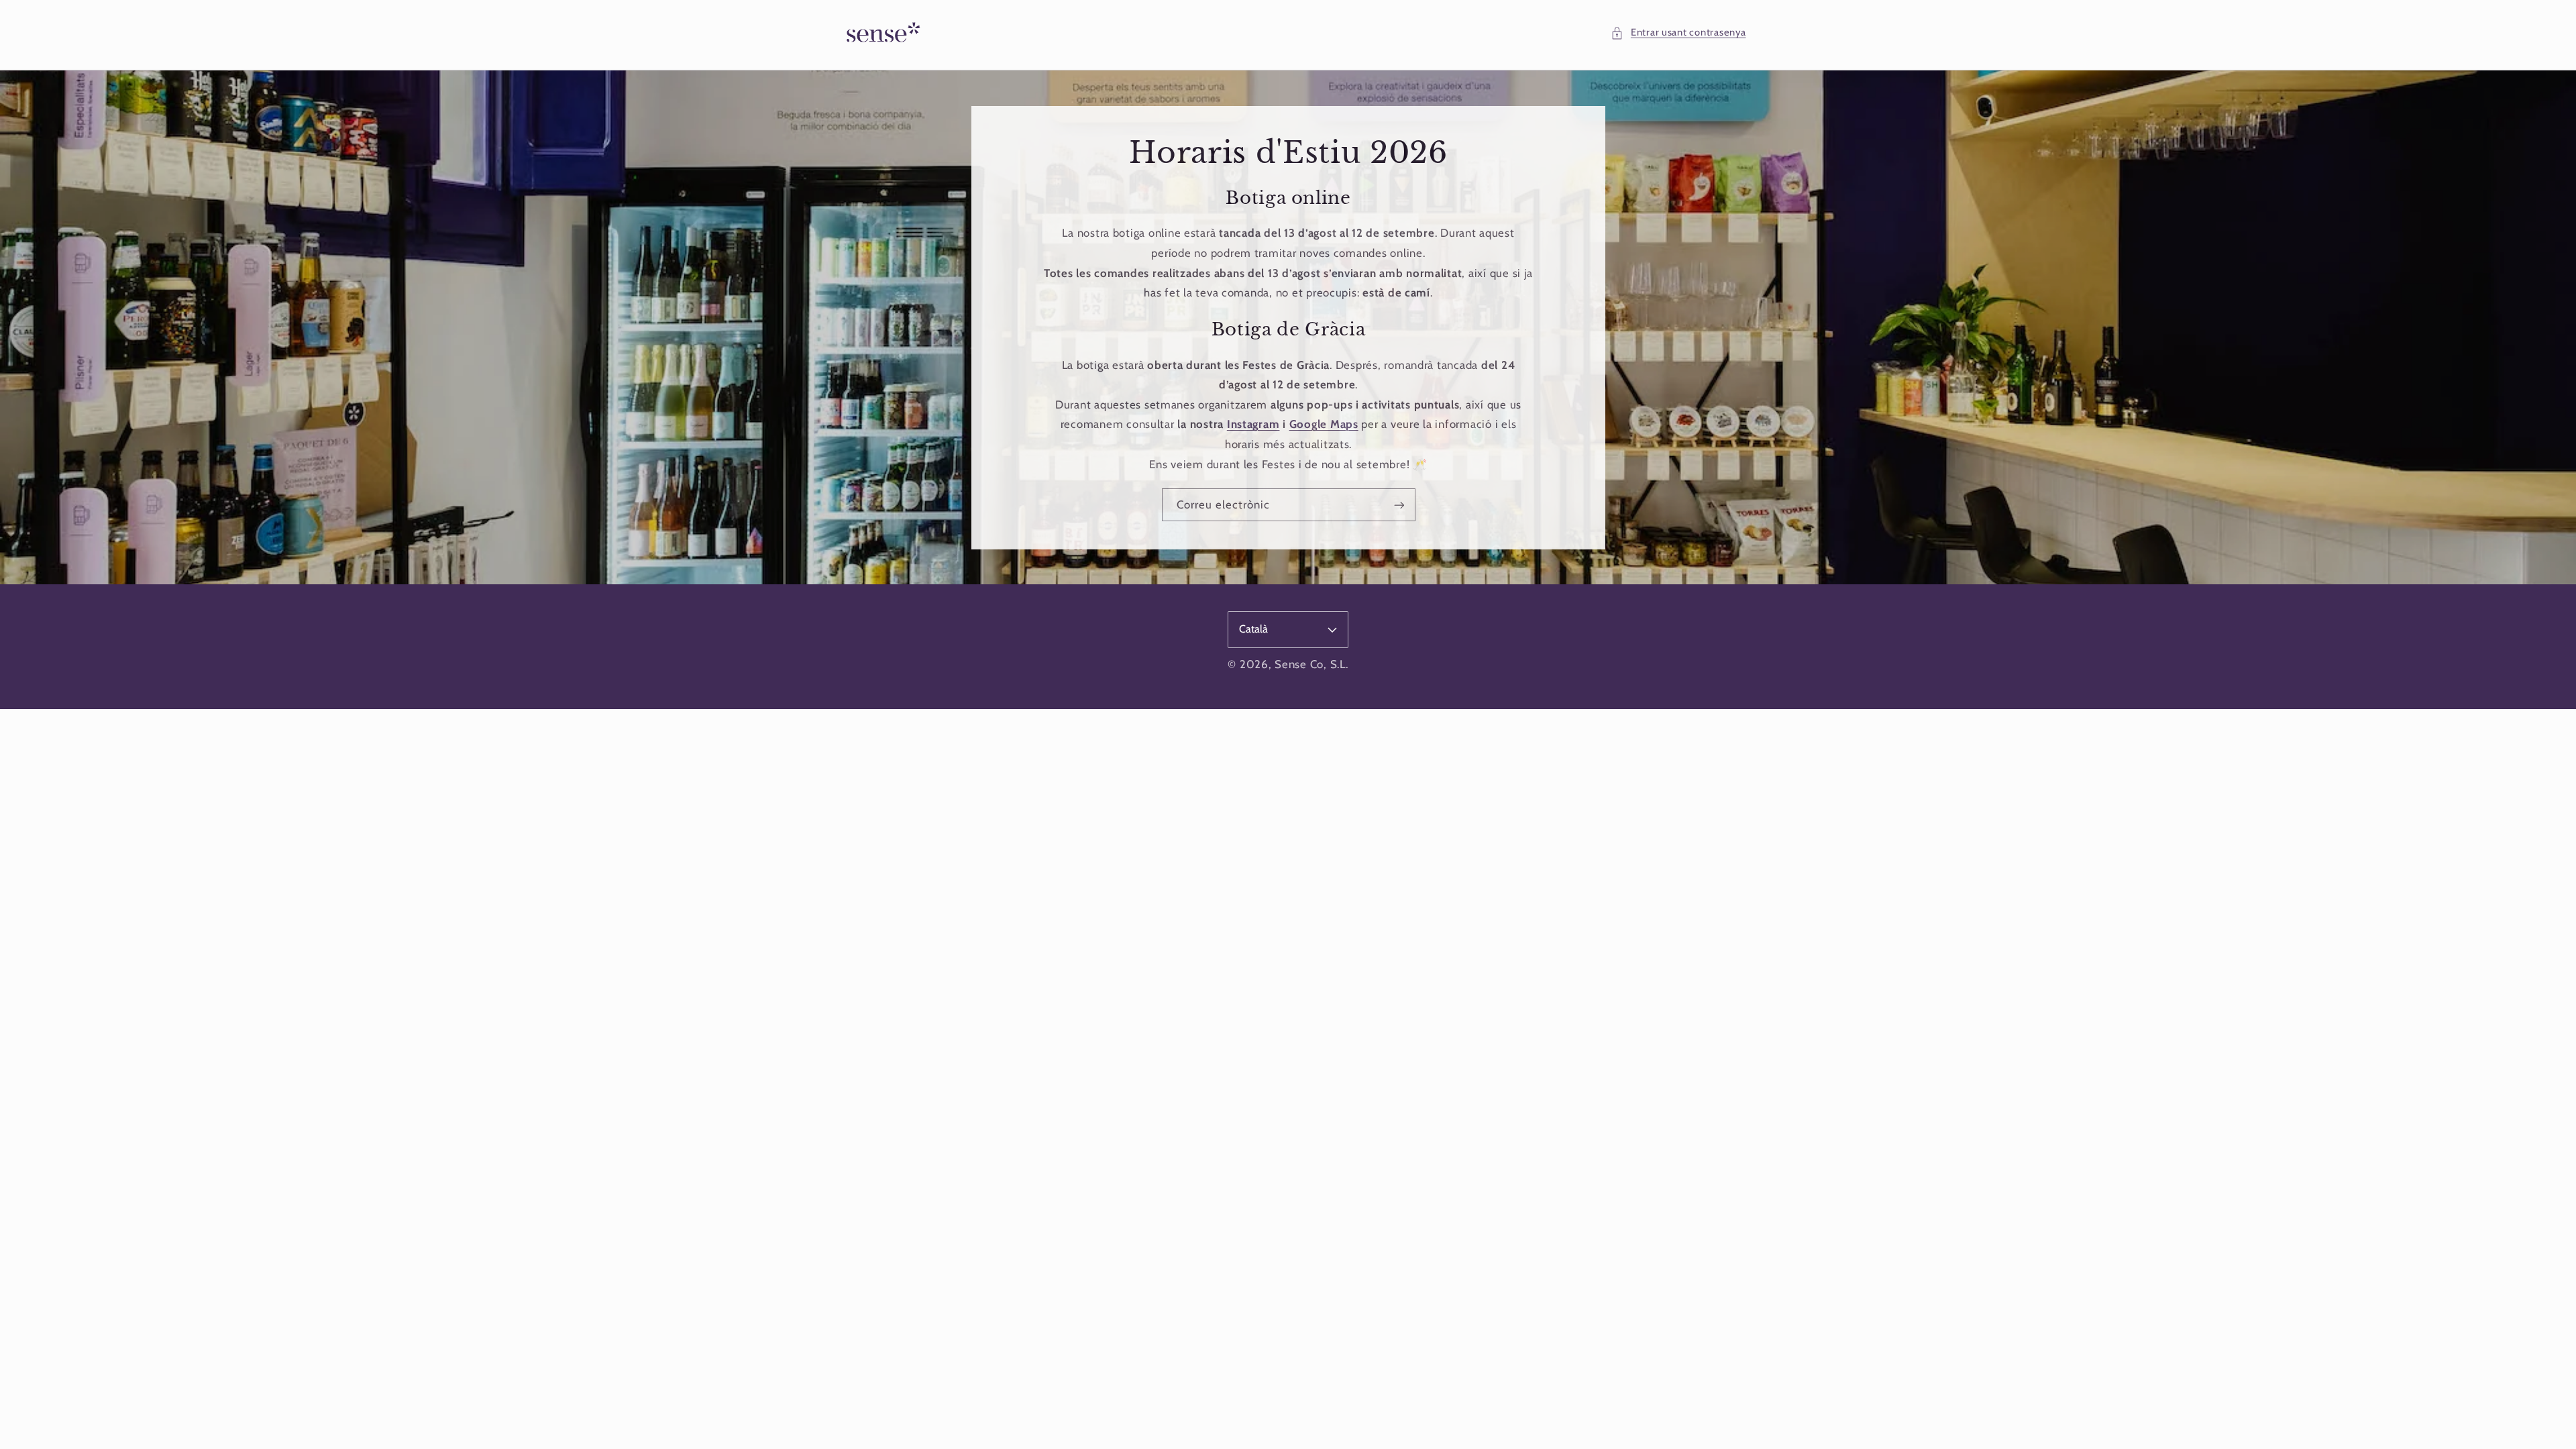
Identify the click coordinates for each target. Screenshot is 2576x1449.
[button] (1678, 33)
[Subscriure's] (1399, 505)
